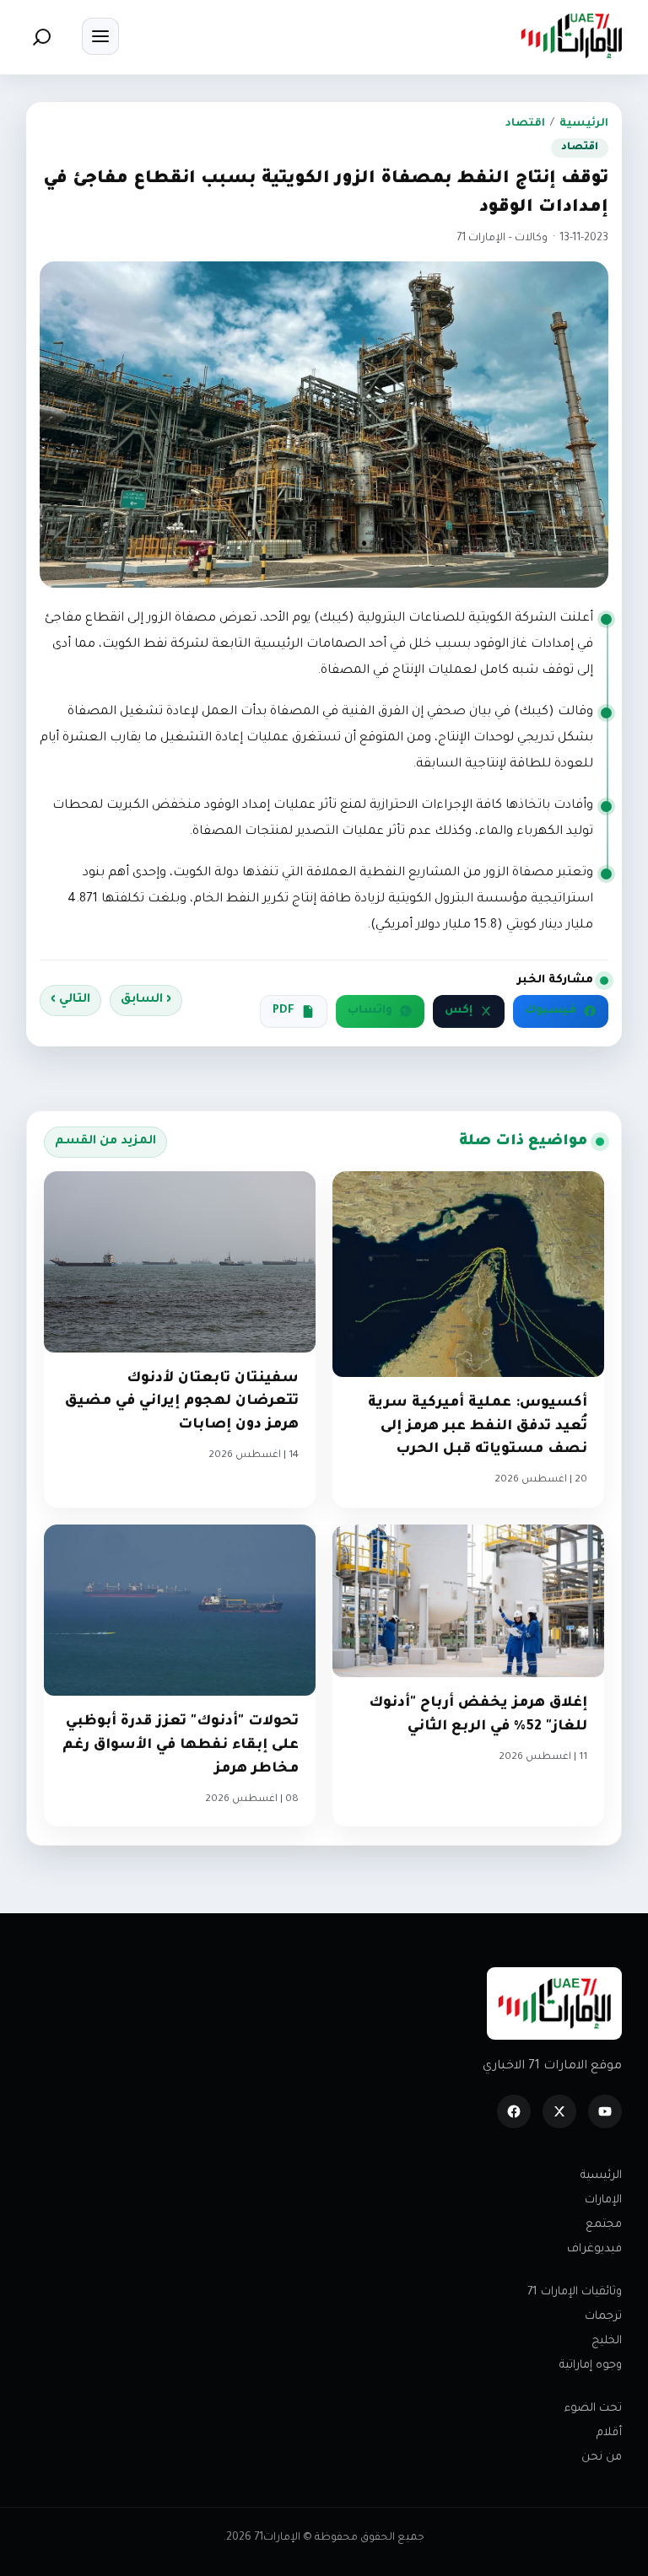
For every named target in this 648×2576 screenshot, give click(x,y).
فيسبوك (551, 1011)
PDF (283, 1011)
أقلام (609, 2433)
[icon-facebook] (514, 2111)
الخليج (607, 2341)
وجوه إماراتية (591, 2366)
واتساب (370, 1011)
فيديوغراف (594, 2249)
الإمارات (603, 2200)
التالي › (70, 1000)
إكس (459, 1011)
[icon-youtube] (605, 2111)
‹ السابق (146, 1000)
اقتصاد (525, 124)
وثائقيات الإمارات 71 (575, 2292)
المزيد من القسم (105, 1142)
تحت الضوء (593, 2409)
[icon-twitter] (559, 2111)
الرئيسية (584, 124)
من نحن (602, 2458)
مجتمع (604, 2225)
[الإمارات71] (571, 36)
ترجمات (603, 2317)
